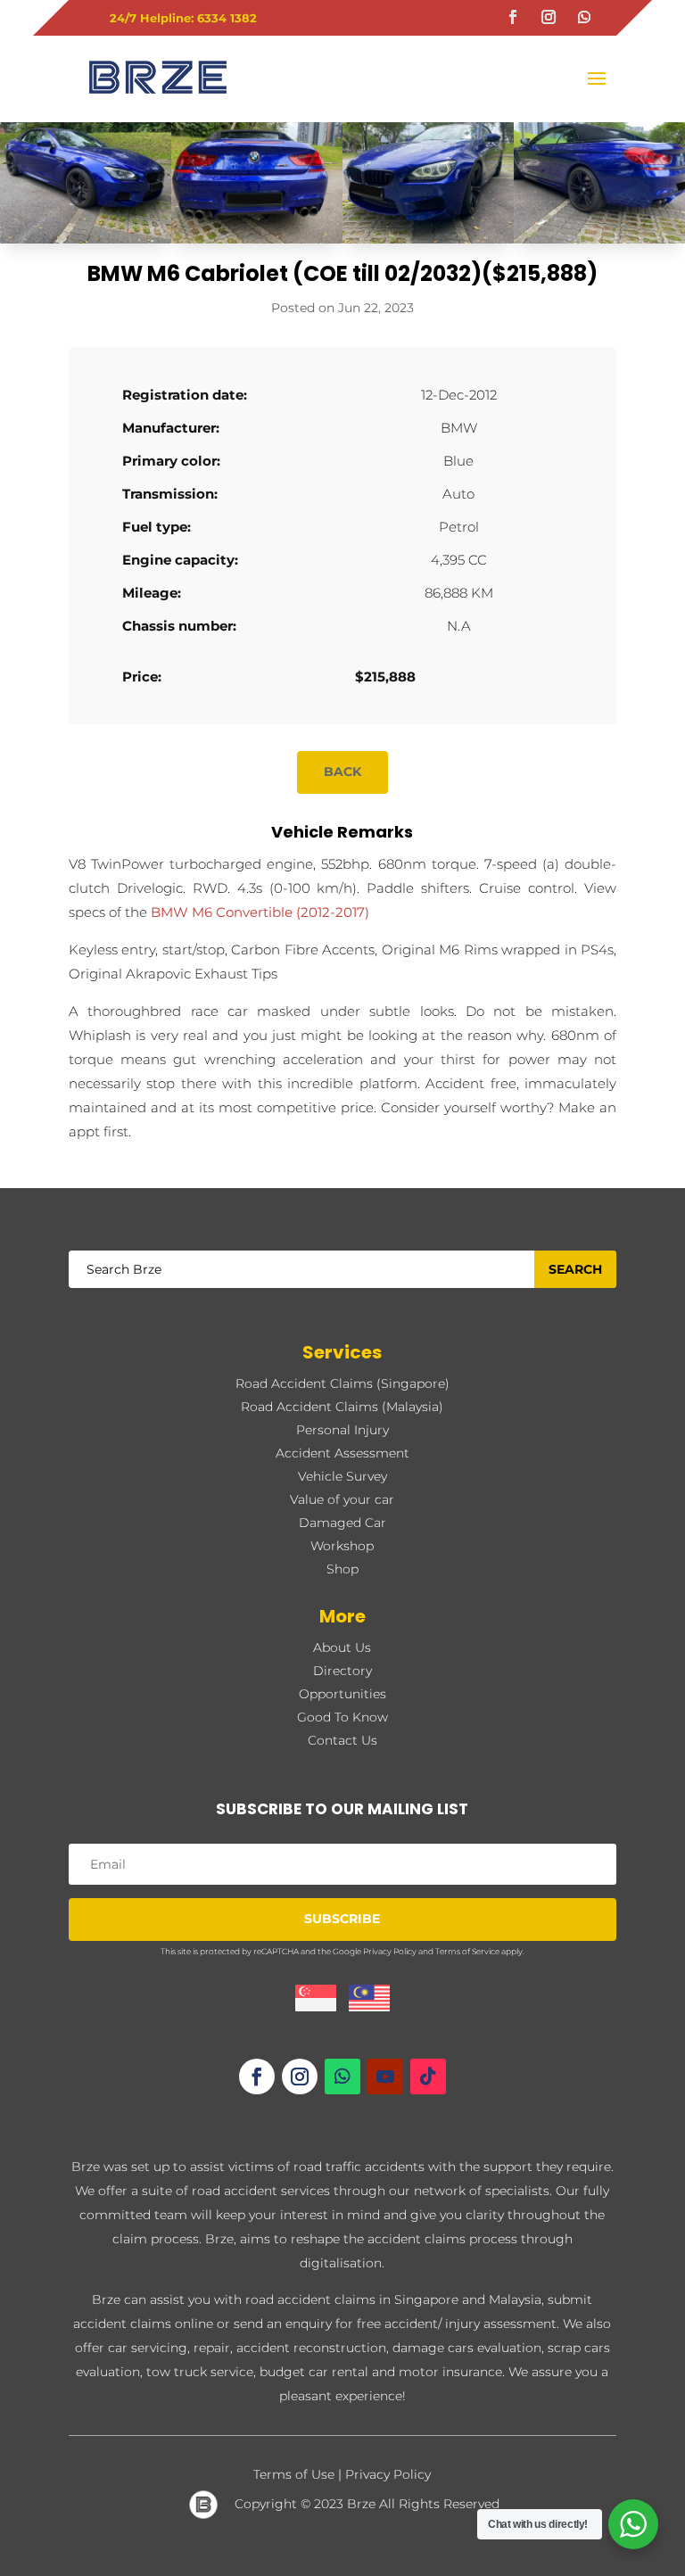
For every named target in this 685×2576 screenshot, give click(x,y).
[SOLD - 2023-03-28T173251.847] (86, 243)
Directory (342, 1671)
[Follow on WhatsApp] (584, 17)
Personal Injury (342, 1430)
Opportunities (342, 1694)
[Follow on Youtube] (385, 2076)
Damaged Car (342, 1523)
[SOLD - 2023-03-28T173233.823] (428, 243)
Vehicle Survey (342, 1476)
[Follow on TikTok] (428, 2076)
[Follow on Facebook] (513, 17)
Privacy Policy (390, 1951)
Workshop (342, 1546)
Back (342, 772)
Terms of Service (467, 1951)
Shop (342, 1569)
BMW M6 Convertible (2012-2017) (260, 912)
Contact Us (342, 1740)
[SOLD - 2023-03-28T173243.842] (599, 243)
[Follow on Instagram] (549, 17)
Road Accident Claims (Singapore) (342, 1383)
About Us (342, 1647)
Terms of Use (294, 2474)
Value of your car (342, 1499)
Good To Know (342, 1717)
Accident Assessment (342, 1453)
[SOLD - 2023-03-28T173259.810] (257, 243)
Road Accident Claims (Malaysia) (342, 1407)
